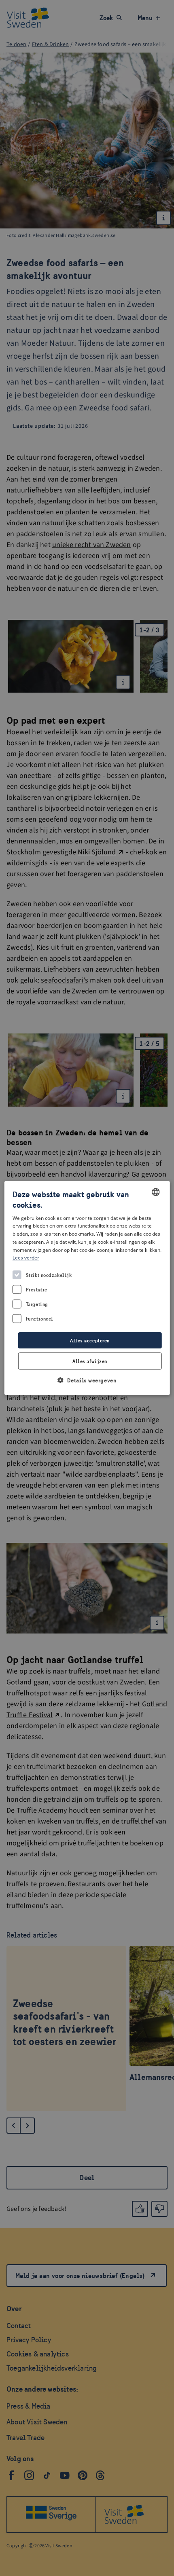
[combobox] (155, 1192)
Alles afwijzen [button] (90, 1361)
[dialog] (87, 1288)
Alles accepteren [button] (90, 1341)
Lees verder (26, 1258)
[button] (87, 1380)
